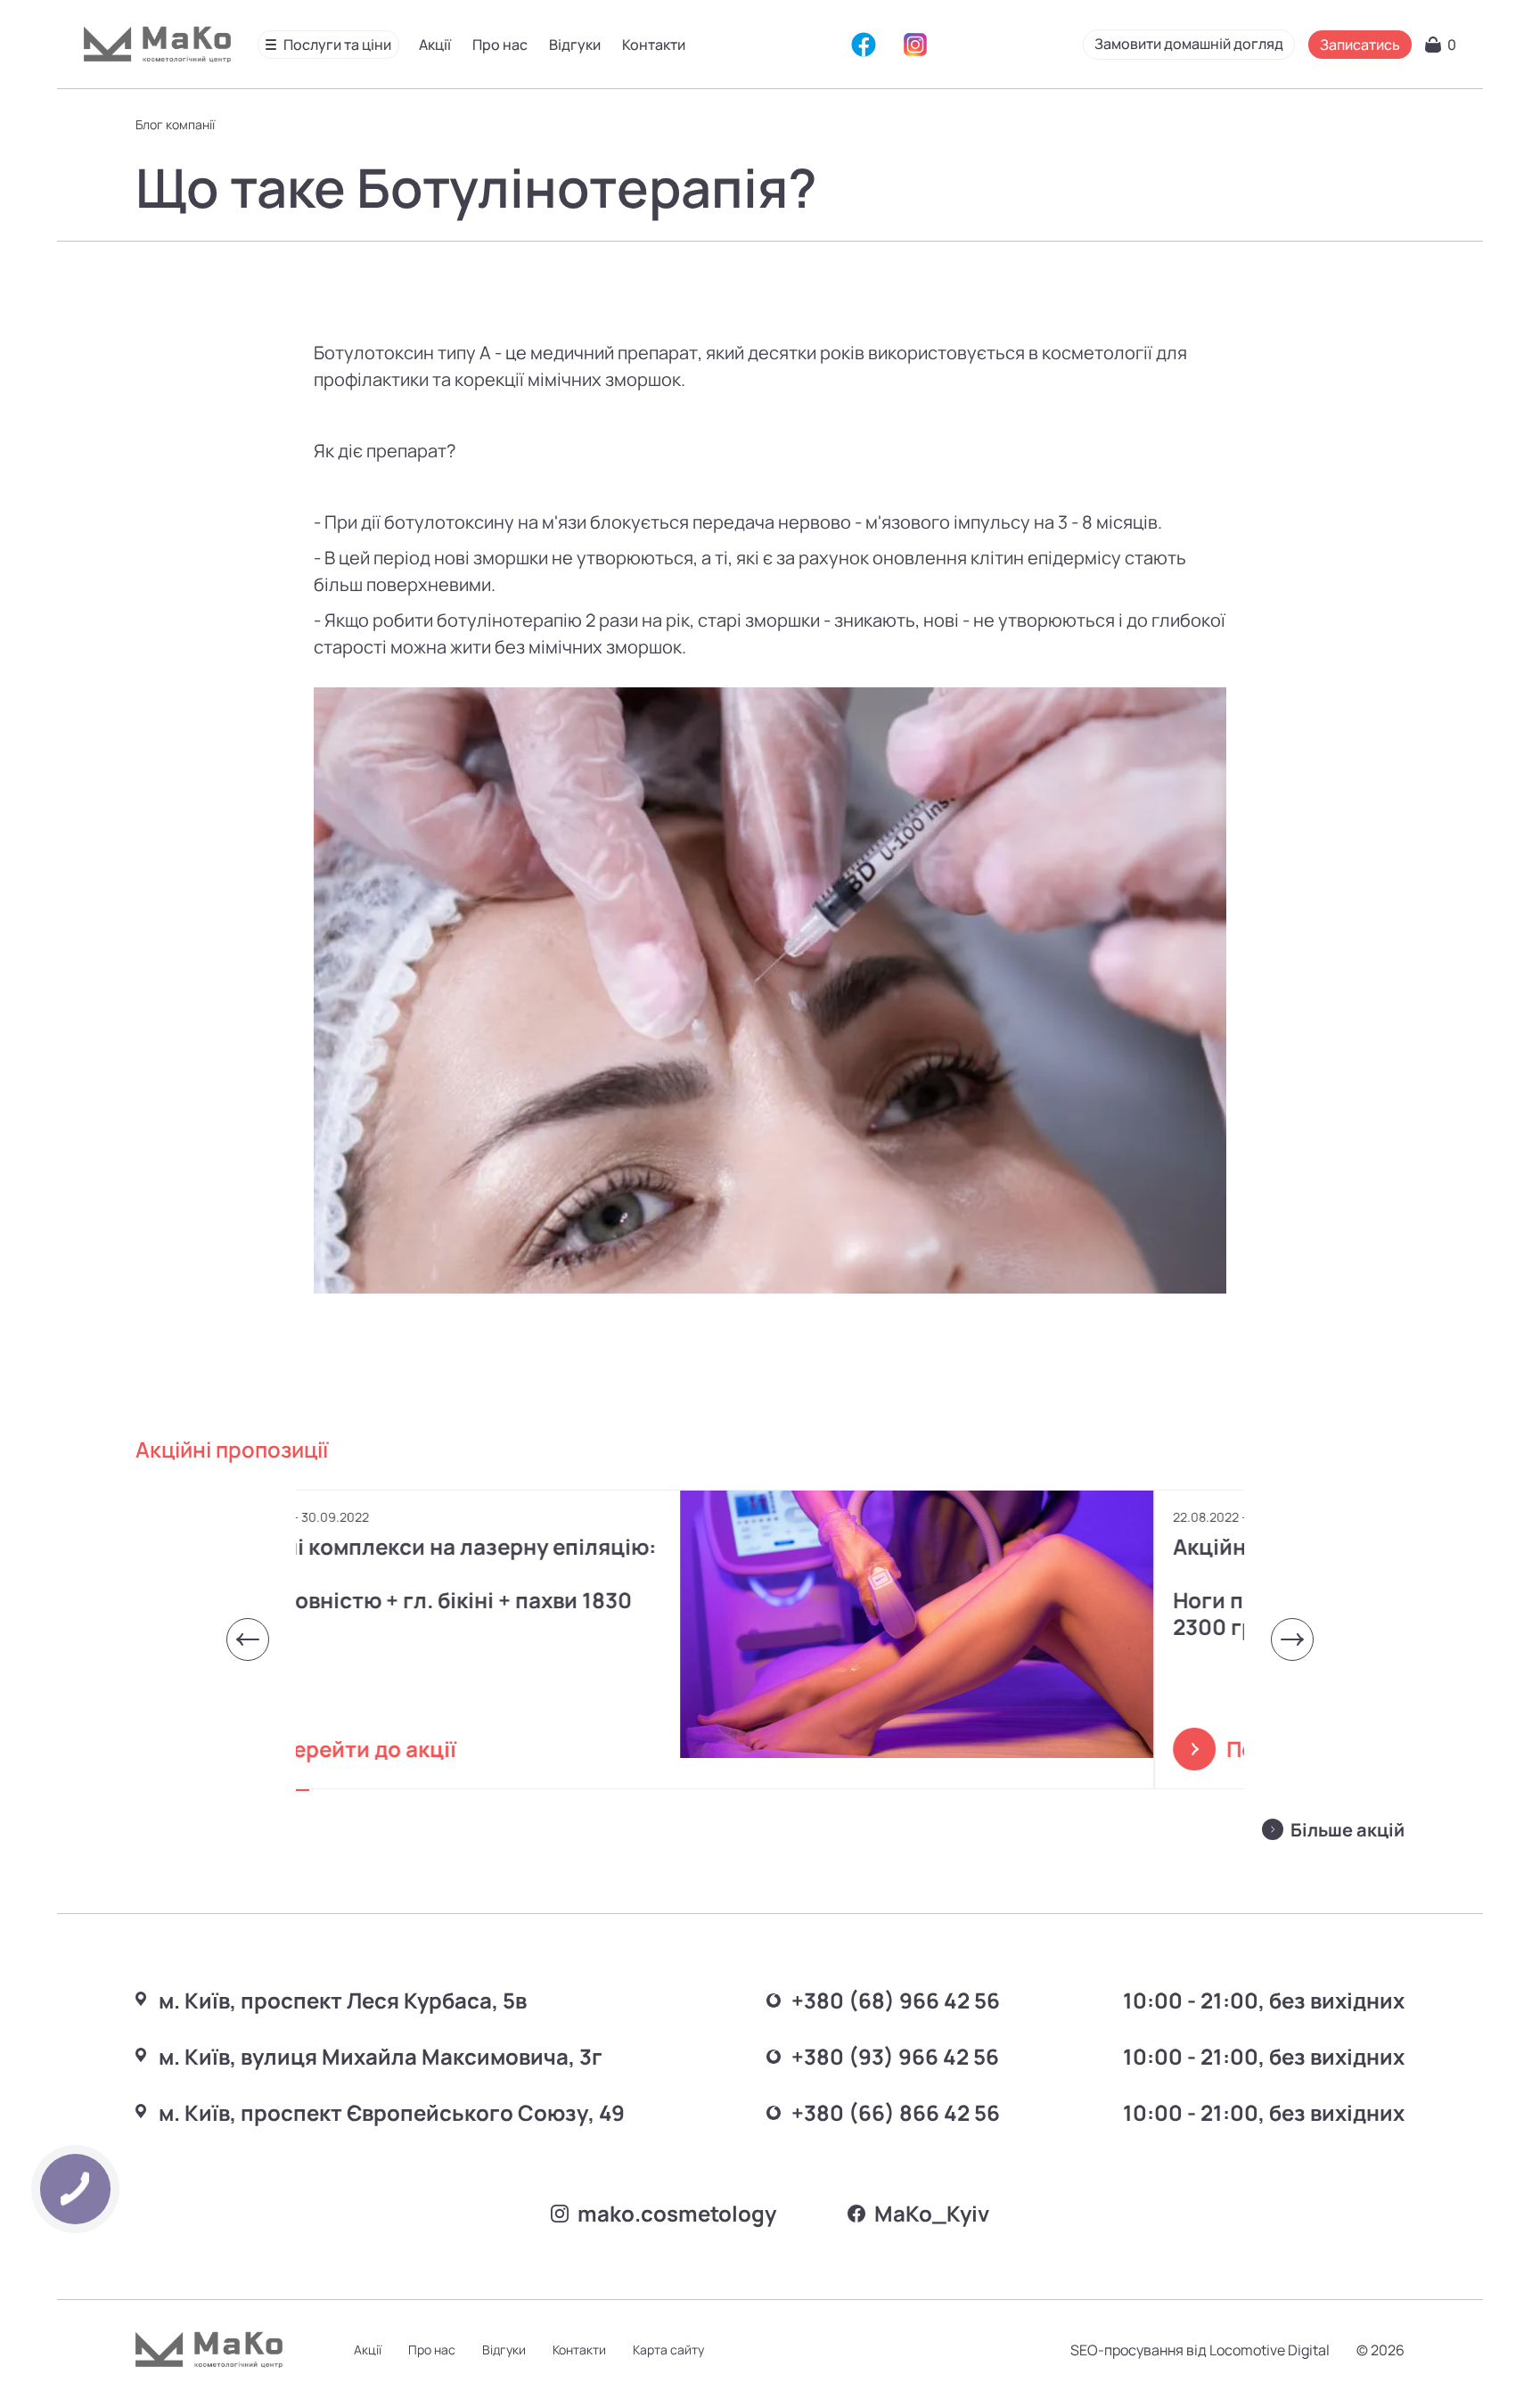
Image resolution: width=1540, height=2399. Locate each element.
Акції (435, 45)
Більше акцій (1347, 1830)
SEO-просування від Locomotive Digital (1200, 2350)
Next (1292, 1639)
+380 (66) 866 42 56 (896, 2112)
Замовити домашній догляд (1189, 44)
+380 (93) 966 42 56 (895, 2056)
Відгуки (575, 45)
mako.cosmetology (677, 2213)
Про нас (500, 45)
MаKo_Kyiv (932, 2213)
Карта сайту (668, 2350)
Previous (248, 1639)
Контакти (654, 45)
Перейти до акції (457, 1749)
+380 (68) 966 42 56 (896, 2000)
